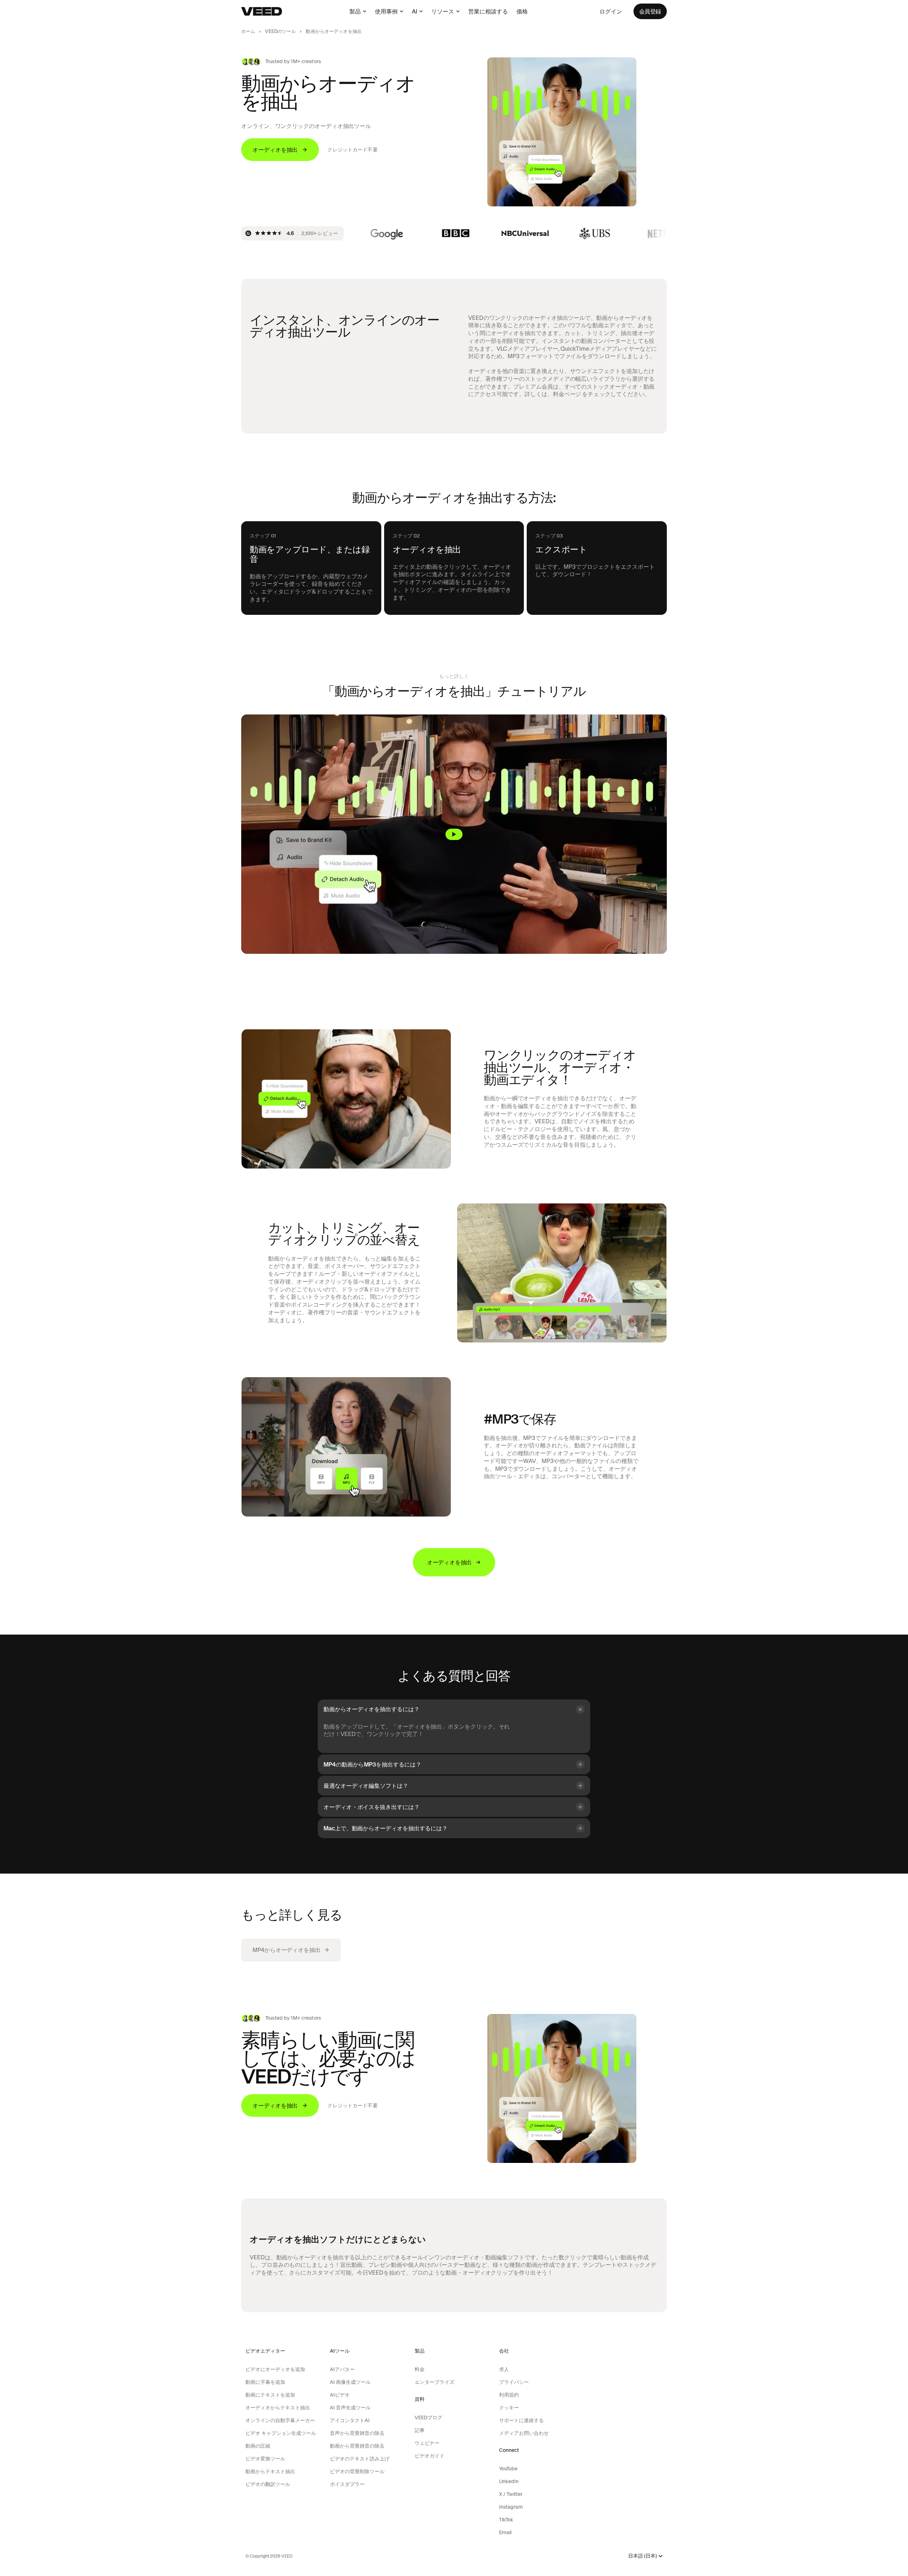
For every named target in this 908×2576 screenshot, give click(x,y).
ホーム (248, 31)
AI (414, 11)
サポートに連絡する (521, 2420)
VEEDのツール (280, 31)
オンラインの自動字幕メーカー (280, 2420)
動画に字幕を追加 (265, 2382)
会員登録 (650, 11)
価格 (522, 11)
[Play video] (454, 834)
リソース (443, 11)
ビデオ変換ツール (265, 2459)
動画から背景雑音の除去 (357, 2446)
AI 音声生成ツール (350, 2408)
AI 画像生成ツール (350, 2382)
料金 (420, 2369)
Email (505, 2532)
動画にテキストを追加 (270, 2395)
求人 (504, 2369)
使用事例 (386, 11)
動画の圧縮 (258, 2446)
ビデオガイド (430, 2456)
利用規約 (509, 2395)
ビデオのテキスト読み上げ (360, 2459)
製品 (355, 11)
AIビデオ (340, 2395)
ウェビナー (427, 2443)
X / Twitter (511, 2494)
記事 (420, 2430)
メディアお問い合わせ (524, 2433)
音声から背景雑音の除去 (357, 2433)
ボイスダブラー (347, 2484)
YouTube (508, 2469)
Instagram (511, 2507)
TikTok (506, 2520)
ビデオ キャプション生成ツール (281, 2433)
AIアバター (342, 2369)
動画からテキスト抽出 (270, 2471)
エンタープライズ (434, 2382)
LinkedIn (509, 2481)
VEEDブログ (428, 2418)
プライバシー (514, 2382)
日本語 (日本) (643, 2556)
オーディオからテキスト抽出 (278, 2408)
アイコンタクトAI (350, 2420)
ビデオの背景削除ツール (357, 2471)
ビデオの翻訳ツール (268, 2484)
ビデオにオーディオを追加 (275, 2369)
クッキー (509, 2408)
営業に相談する (488, 11)
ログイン (611, 11)
